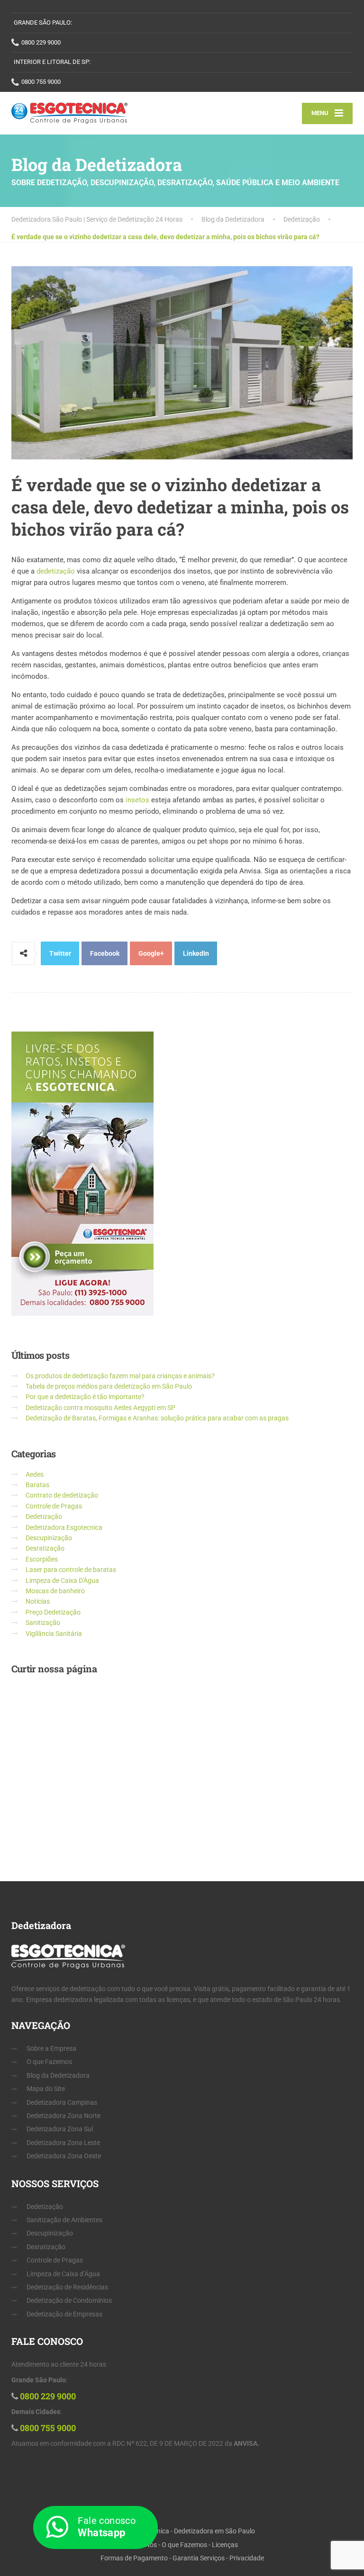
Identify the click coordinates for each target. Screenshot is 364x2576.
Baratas (37, 1485)
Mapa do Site (46, 2089)
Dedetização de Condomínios (69, 2300)
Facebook (105, 953)
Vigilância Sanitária (54, 1634)
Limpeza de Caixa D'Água (62, 1580)
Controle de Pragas (54, 1506)
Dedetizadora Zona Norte (64, 2116)
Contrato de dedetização (62, 1495)
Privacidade (247, 2558)
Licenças (225, 2545)
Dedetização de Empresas (64, 2314)
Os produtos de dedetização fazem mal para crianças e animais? (120, 1376)
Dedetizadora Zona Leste (63, 2143)
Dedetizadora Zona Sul (60, 2129)
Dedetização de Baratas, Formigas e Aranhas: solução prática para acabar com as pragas (157, 1418)
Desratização (45, 1548)
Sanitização (43, 1623)
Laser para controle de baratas (71, 1570)
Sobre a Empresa (51, 2048)
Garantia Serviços (199, 2558)
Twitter (60, 953)
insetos (138, 800)
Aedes (35, 1474)
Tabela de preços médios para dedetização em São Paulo (109, 1386)
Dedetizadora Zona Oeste (64, 2156)
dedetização (56, 571)
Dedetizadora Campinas (62, 2102)
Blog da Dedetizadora (58, 2075)
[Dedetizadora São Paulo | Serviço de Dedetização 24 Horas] (69, 113)
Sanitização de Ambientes (64, 2220)
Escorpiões (42, 1559)
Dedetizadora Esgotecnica (64, 1527)
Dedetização (44, 1517)
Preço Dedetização (53, 1612)
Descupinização (49, 1538)
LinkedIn (196, 953)
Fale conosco (107, 2527)
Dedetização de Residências (67, 2287)
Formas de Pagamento (134, 2558)
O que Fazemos (49, 2062)
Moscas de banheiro (55, 1591)
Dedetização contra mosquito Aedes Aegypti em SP (100, 1408)
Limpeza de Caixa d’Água (63, 2274)
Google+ (151, 953)
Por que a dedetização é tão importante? (85, 1397)
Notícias (38, 1601)
